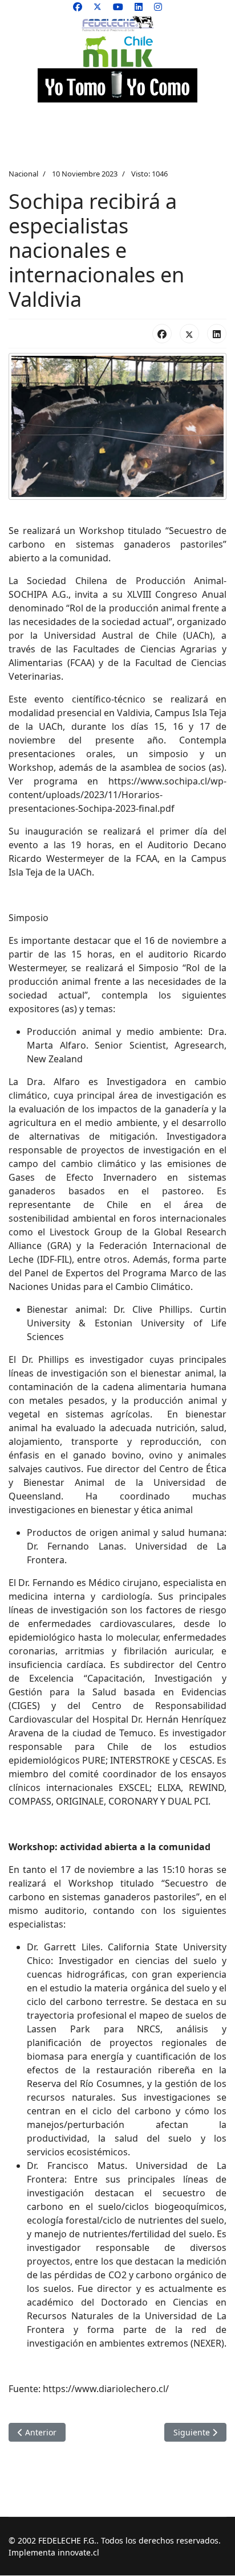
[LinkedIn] (217, 334)
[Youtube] (118, 7)
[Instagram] (158, 7)
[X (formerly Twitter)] (189, 334)
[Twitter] (98, 7)
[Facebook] (78, 7)
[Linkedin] (139, 7)
